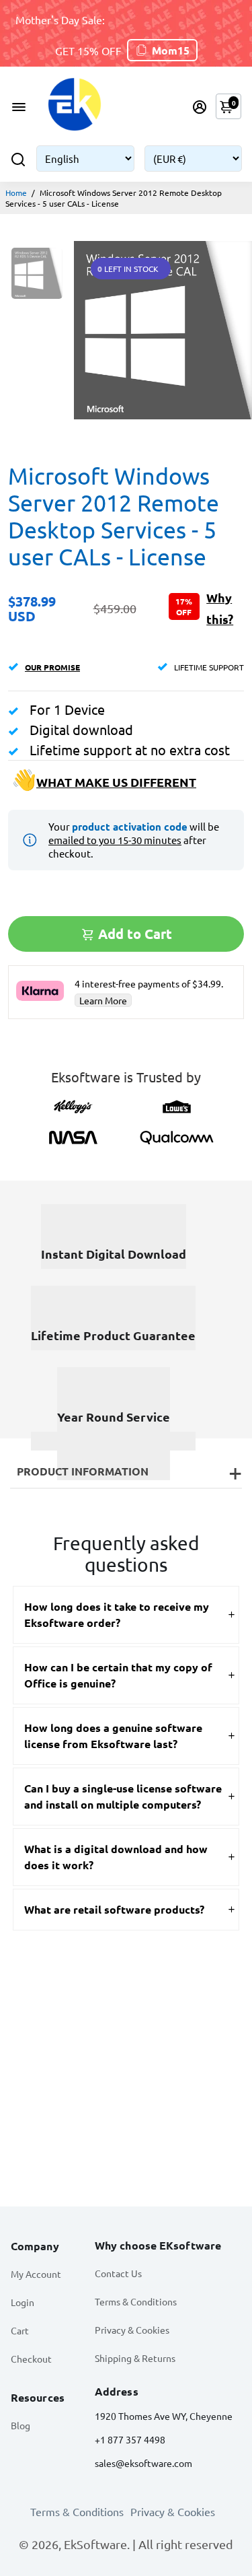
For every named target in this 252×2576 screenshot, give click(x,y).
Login (23, 2302)
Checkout (31, 2359)
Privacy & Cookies (132, 2330)
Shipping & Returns (135, 2358)
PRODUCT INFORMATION (83, 1471)
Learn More (103, 1000)
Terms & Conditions (136, 2301)
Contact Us (118, 2273)
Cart (20, 2330)
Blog (20, 2425)
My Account (36, 2274)
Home (16, 193)
